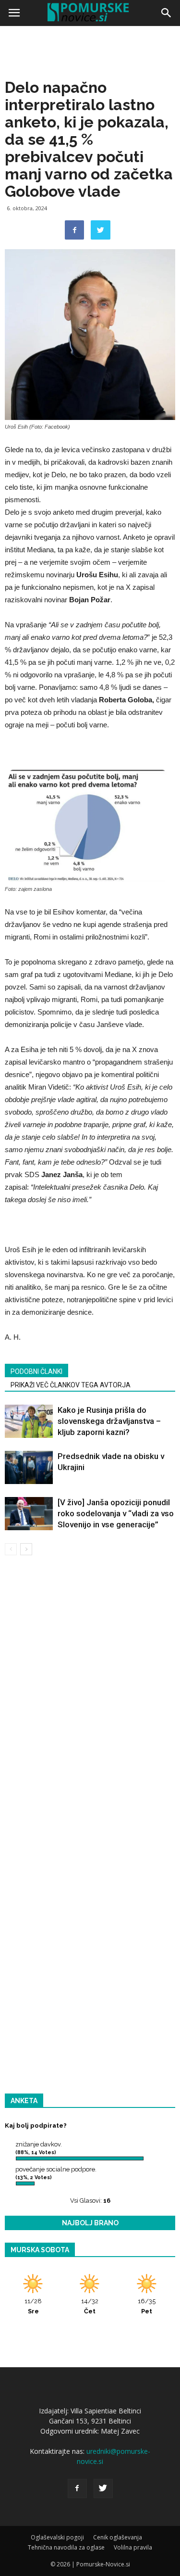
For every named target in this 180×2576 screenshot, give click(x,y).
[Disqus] (90, 1701)
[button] (167, 13)
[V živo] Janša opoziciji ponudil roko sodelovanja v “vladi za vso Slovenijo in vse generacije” (116, 1513)
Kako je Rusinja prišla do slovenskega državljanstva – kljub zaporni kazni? (109, 1421)
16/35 (147, 2306)
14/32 (90, 2306)
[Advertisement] (90, 124)
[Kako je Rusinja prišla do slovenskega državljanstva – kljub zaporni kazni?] (29, 1421)
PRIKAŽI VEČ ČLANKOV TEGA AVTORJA (71, 1385)
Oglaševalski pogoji (57, 2537)
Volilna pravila (133, 2547)
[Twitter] (103, 2488)
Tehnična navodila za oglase (66, 2547)
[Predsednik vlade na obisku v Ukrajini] (29, 1467)
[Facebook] (77, 2488)
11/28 (33, 2306)
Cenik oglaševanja (118, 2537)
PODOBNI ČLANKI (36, 1371)
